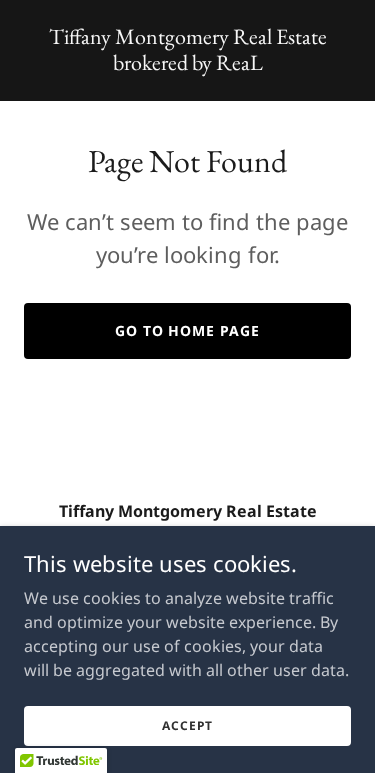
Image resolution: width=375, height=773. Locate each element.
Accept (187, 725)
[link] (187, 64)
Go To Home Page (188, 330)
